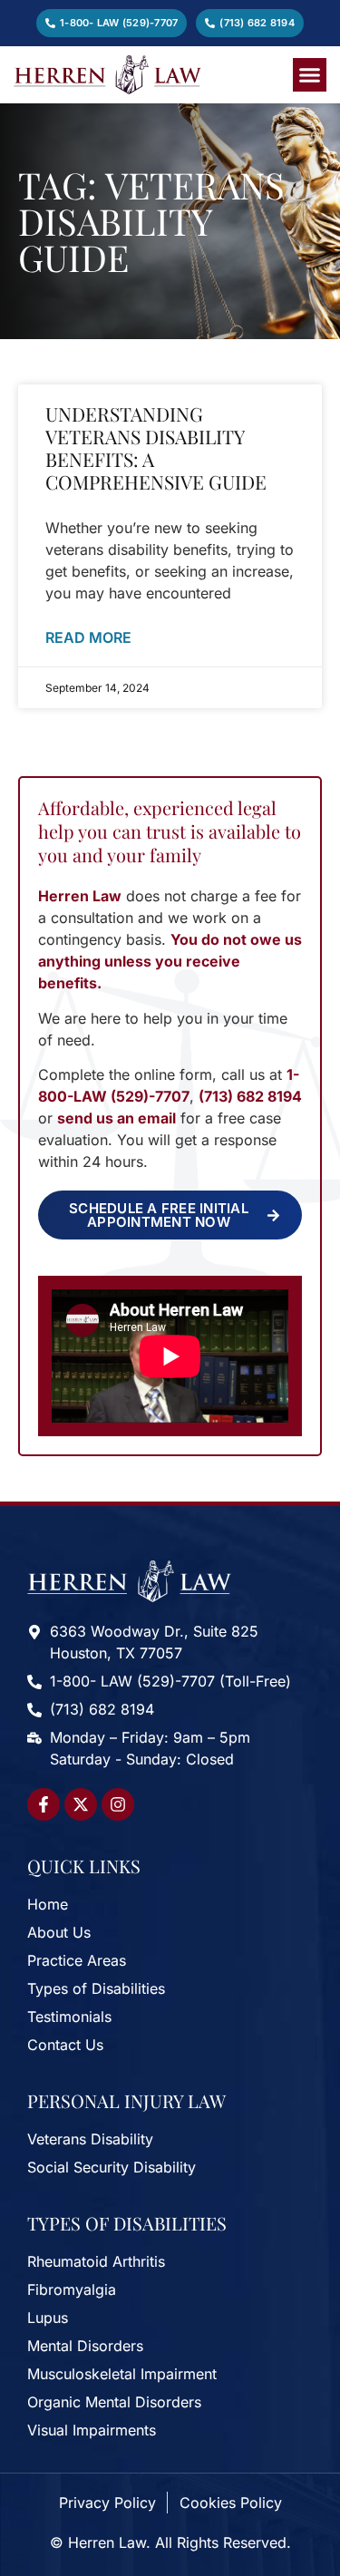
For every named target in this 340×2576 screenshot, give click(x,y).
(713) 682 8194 (250, 1096)
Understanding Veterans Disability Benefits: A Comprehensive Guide (156, 448)
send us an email (117, 1118)
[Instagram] (118, 1804)
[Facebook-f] (44, 1804)
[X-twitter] (81, 1804)
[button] (310, 75)
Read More (88, 637)
